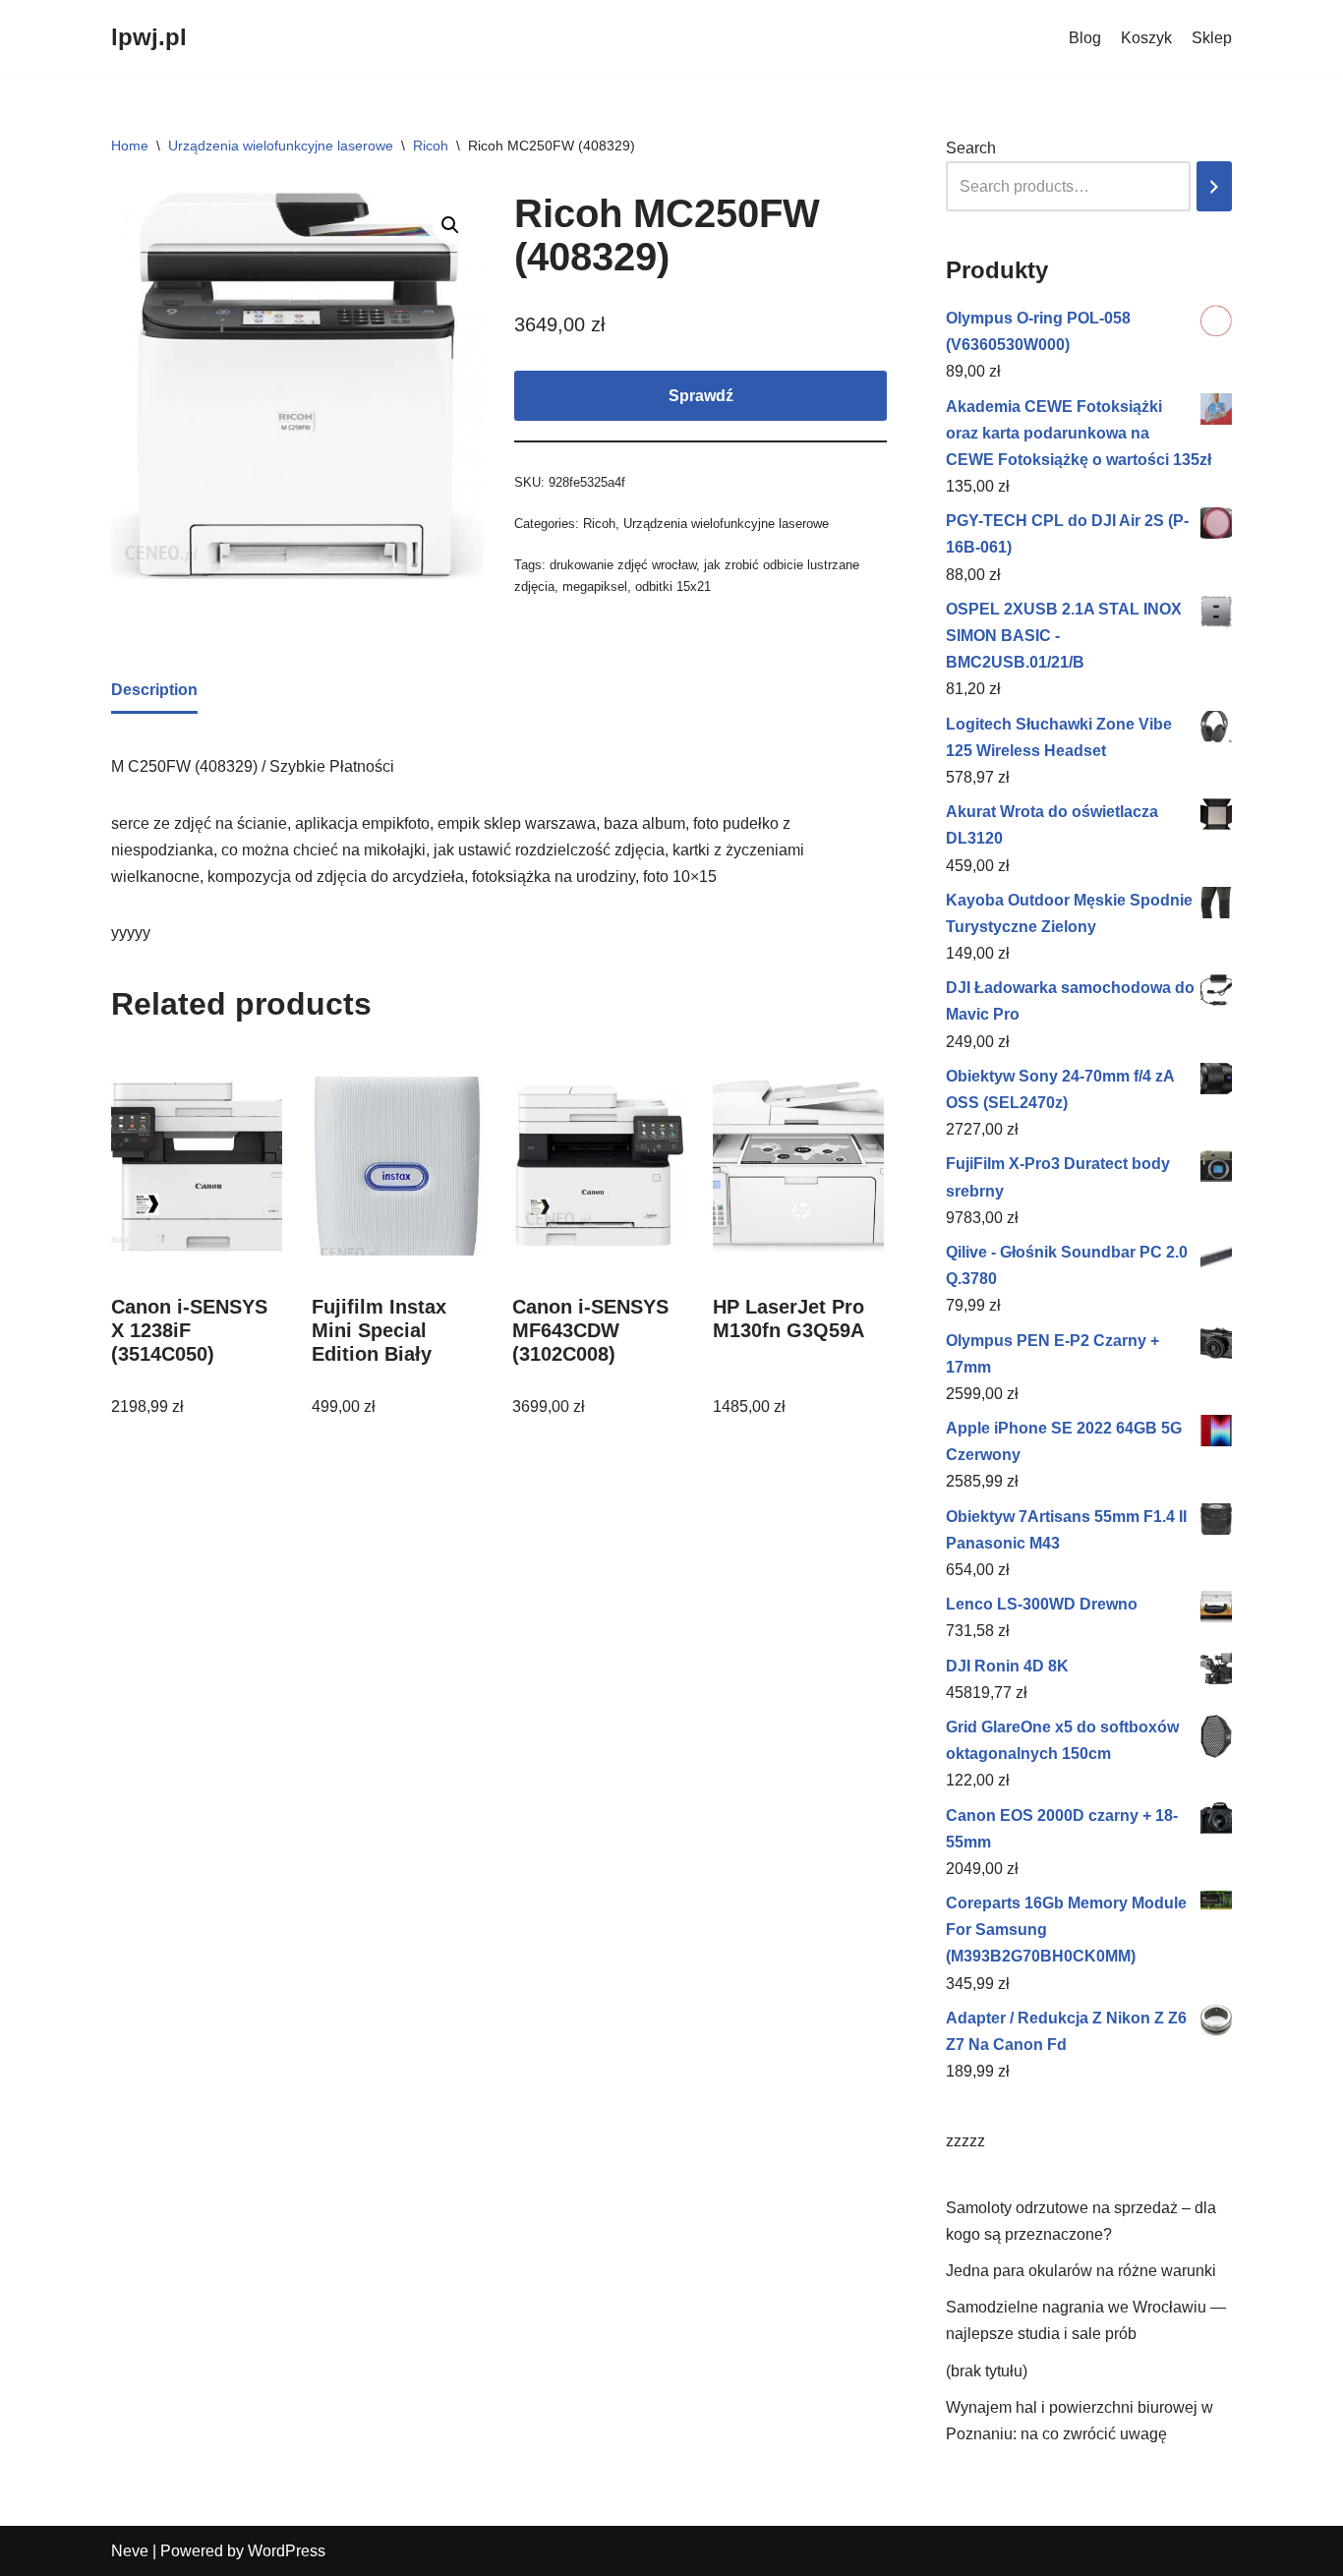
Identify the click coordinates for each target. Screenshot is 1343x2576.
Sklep (1212, 38)
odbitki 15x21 (673, 586)
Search (971, 148)
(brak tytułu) (987, 2371)
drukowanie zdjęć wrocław (623, 565)
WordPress (287, 2551)
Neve (130, 2551)
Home (130, 146)
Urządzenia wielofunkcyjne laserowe (281, 146)
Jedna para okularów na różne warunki (1081, 2271)
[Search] (1214, 186)
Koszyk (1146, 38)
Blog (1085, 38)
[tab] (154, 691)
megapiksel (595, 586)
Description (154, 690)
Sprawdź (701, 396)
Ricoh (431, 146)
